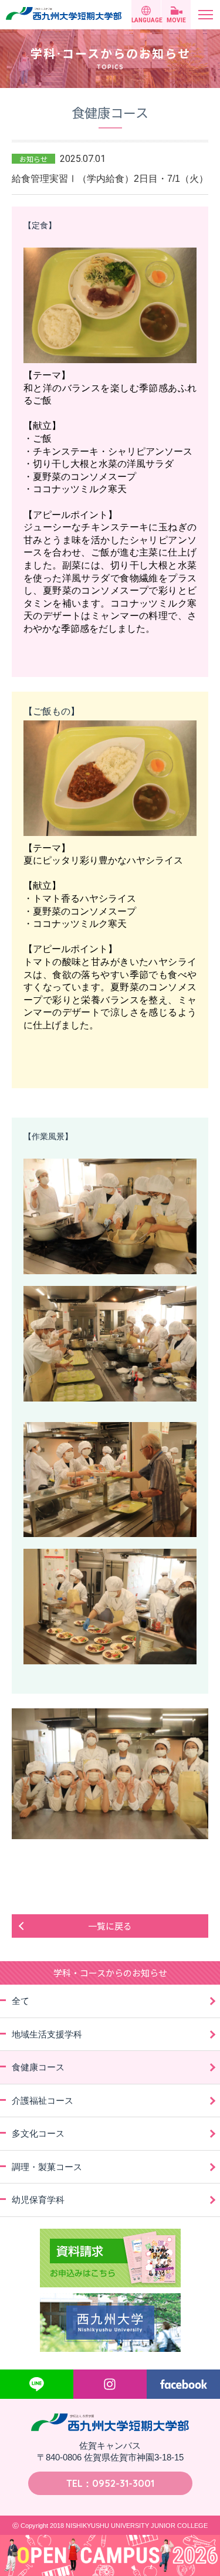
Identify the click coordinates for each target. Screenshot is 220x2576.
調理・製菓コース (47, 2167)
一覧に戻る (110, 1926)
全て (21, 2001)
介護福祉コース (43, 2101)
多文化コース (38, 2133)
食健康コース (38, 2067)
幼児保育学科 (38, 2200)
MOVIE (176, 20)
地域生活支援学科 (47, 2034)
